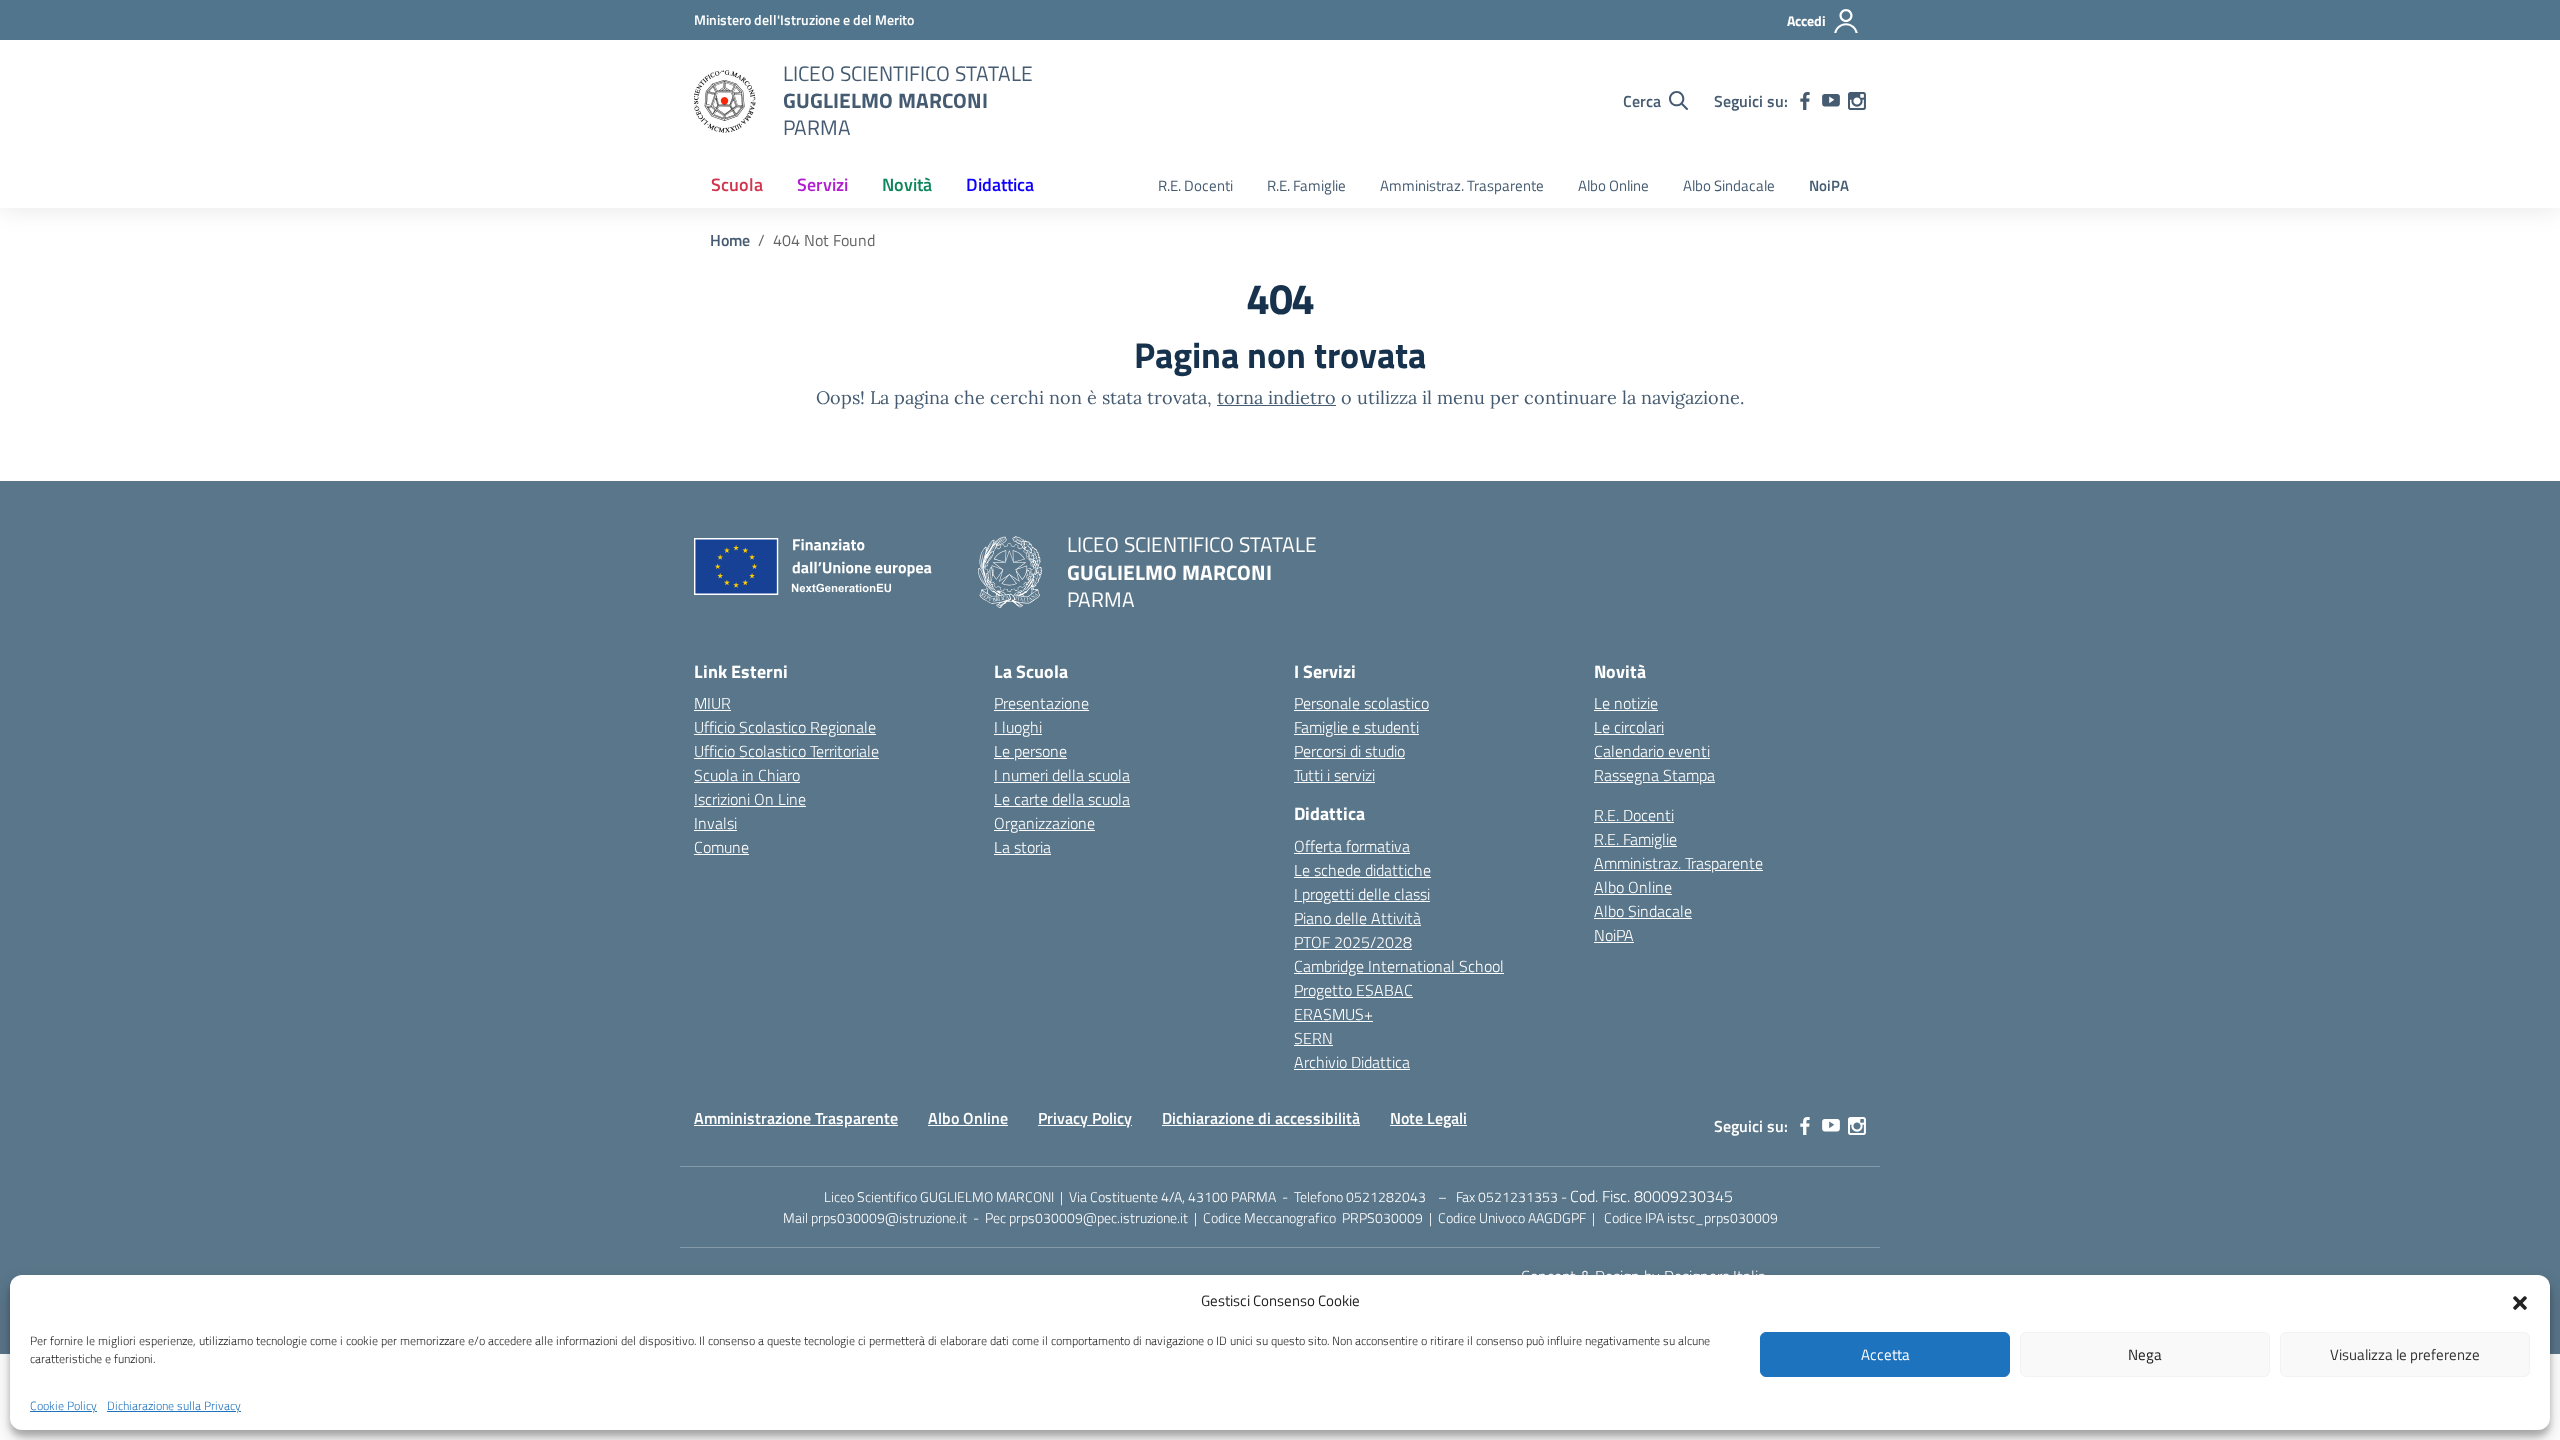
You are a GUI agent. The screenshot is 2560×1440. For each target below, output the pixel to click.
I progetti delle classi (1362, 894)
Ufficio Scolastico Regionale (785, 727)
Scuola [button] (737, 184)
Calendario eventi (1652, 751)
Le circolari (1629, 727)
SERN (1313, 1038)
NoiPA (1829, 185)
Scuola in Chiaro (747, 775)
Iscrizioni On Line (750, 799)
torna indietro (1276, 397)
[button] (2520, 1301)
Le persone (1030, 751)
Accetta (1885, 1354)
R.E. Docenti (1195, 185)
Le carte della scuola (1062, 799)
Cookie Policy (63, 1406)
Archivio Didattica (1352, 1062)
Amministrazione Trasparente (796, 1118)
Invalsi (715, 823)
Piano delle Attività (1357, 918)
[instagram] (1857, 101)
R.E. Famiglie (1306, 185)
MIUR (712, 703)
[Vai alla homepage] (726, 101)
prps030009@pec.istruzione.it (1098, 1217)
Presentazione (1041, 703)
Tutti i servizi (1334, 775)
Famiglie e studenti (1356, 727)
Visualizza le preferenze (2405, 1354)
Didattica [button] (1000, 184)
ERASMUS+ (1333, 1014)
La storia (1022, 847)
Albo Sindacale (1729, 185)
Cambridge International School (1399, 966)
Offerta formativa (1352, 846)
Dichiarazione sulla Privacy (174, 1406)
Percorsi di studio (1349, 751)
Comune (721, 847)
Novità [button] (907, 184)
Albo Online (1613, 185)
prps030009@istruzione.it (889, 1217)
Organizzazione (1044, 823)
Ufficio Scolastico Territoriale (786, 751)
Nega (2145, 1354)
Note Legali (1428, 1118)
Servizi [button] (822, 184)
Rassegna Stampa (1654, 775)
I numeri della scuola (1062, 775)
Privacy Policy (1085, 1118)
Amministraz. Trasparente (1462, 185)
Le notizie (1626, 703)
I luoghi (1018, 727)
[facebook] (1805, 101)
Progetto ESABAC (1353, 990)
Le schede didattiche (1362, 870)
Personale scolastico (1361, 703)
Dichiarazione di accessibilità (1261, 1118)
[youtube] (1831, 101)
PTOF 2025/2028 (1353, 942)
